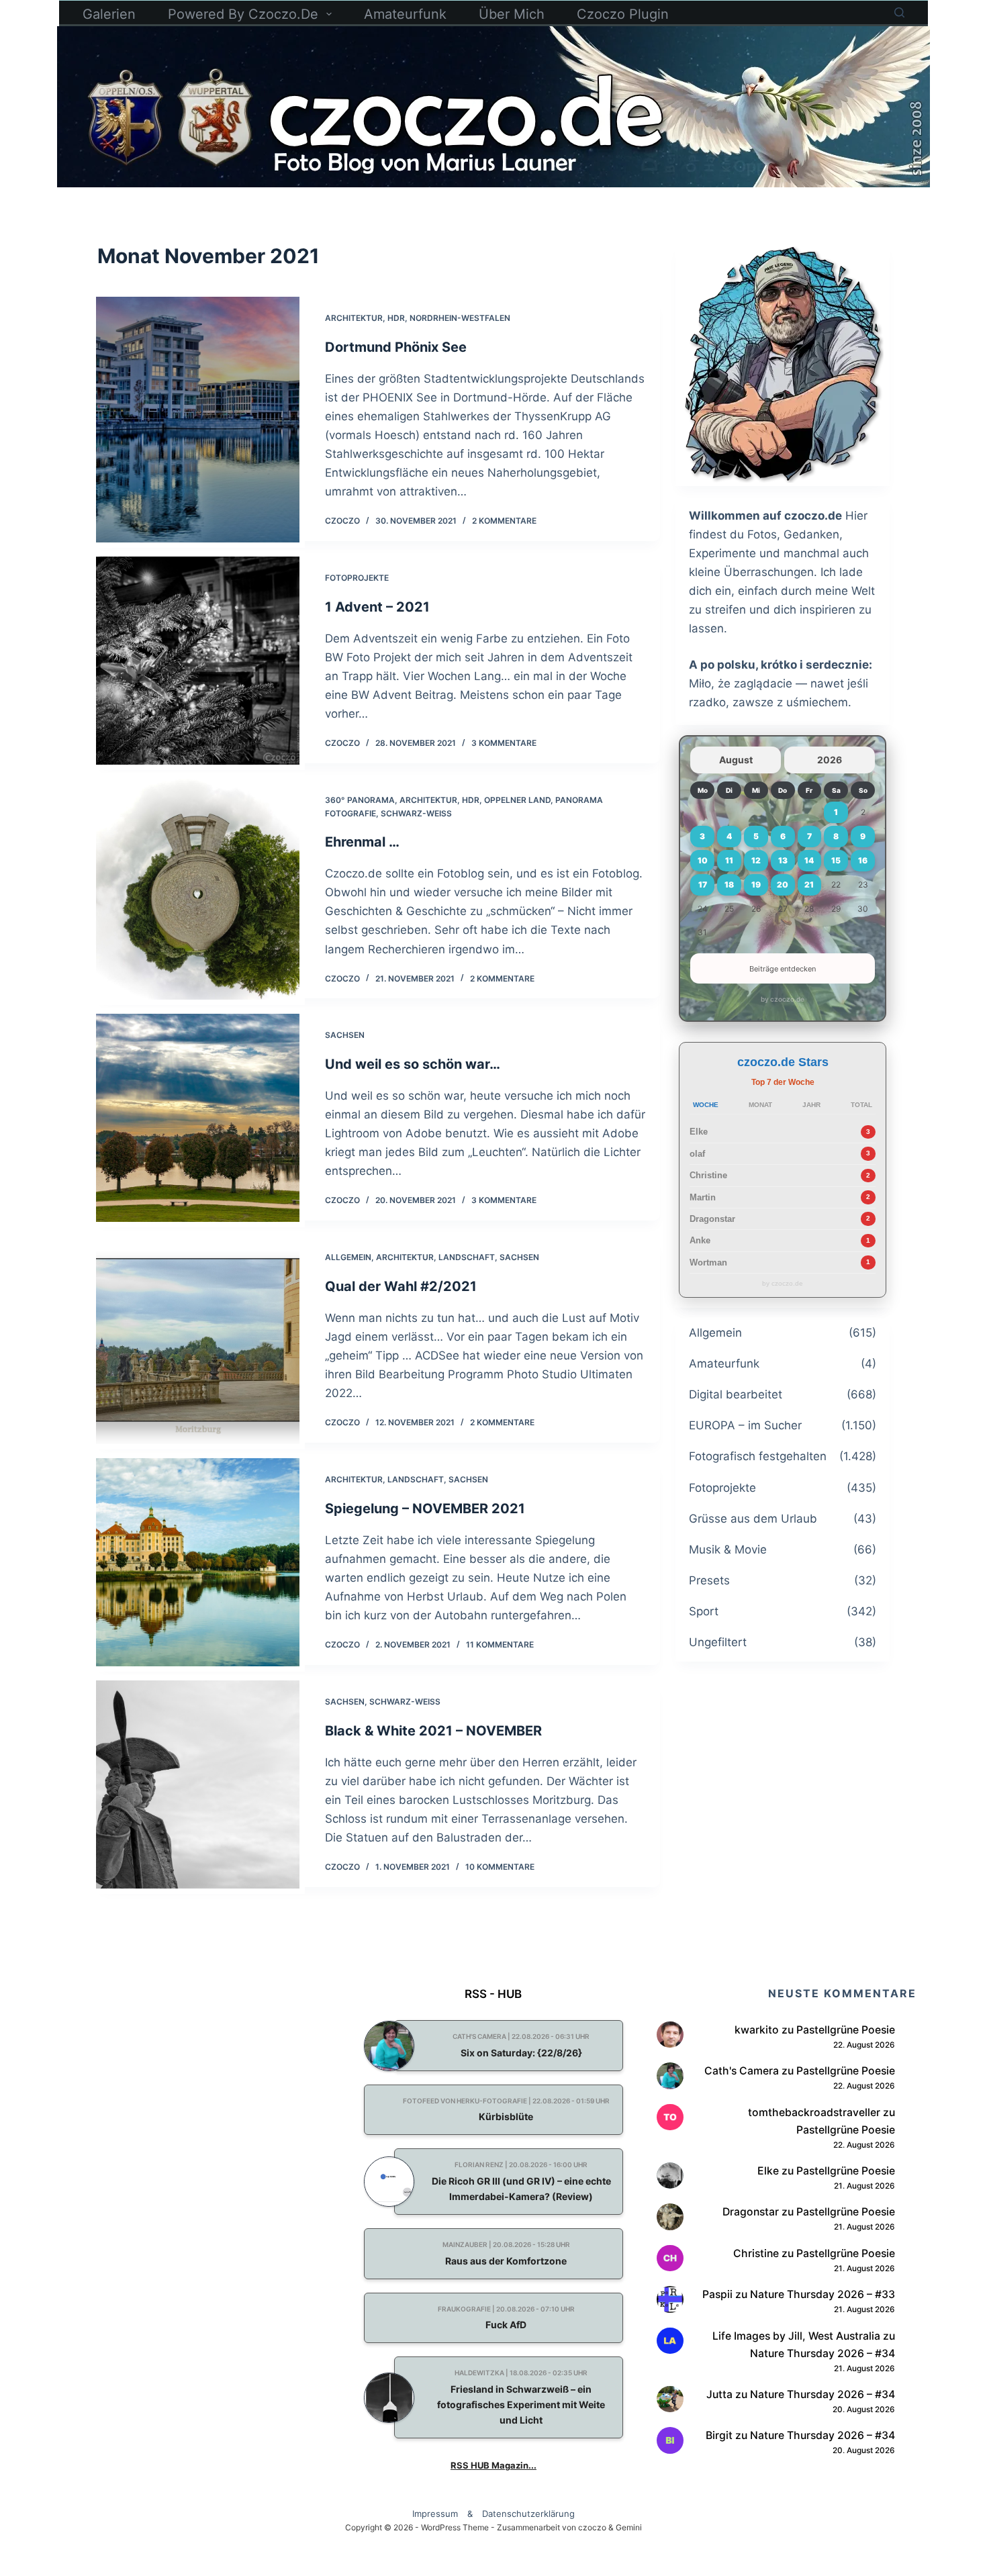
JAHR (811, 1105)
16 (863, 860)
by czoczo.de (783, 999)
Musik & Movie (728, 1549)
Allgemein (348, 1257)
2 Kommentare (504, 521)
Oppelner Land (517, 800)
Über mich (512, 14)
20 (783, 885)
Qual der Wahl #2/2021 (401, 1286)
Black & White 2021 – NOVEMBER (433, 1731)
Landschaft (467, 1257)
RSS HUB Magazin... (493, 2465)
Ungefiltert (718, 1642)
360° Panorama (360, 800)
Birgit (719, 2435)
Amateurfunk (405, 14)
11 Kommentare (500, 1644)
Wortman (708, 1262)
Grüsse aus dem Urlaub (753, 1519)
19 (756, 885)
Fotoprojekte (357, 578)
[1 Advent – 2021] (198, 661)
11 (729, 860)
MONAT (760, 1105)
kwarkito (757, 2030)
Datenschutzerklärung (528, 2514)
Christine (708, 1175)
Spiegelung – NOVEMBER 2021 (425, 1509)
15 (836, 860)
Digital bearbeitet (736, 1394)
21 (809, 885)
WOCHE (706, 1105)
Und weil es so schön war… (413, 1064)
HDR (396, 318)
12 (756, 860)
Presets (709, 1580)
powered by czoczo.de (243, 14)
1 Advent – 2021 (377, 607)
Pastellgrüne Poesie (846, 2030)
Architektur (354, 318)
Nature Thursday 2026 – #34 (822, 2353)
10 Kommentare (500, 1867)
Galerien (109, 14)
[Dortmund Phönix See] (198, 420)
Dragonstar (712, 1219)
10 (703, 860)
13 (783, 860)
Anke (700, 1240)
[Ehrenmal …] (198, 890)
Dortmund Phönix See (396, 347)
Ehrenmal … (362, 842)
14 (809, 860)
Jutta (719, 2394)
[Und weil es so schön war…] (198, 1118)
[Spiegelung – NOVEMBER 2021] (198, 1562)
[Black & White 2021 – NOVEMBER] (198, 1784)
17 (703, 885)
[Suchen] (899, 12)
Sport (704, 1611)
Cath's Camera (742, 2071)
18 (729, 885)
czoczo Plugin (623, 14)
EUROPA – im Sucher (745, 1425)
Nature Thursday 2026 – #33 (822, 2294)
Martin (703, 1197)
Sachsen (345, 1035)
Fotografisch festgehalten (758, 1456)
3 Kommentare (504, 743)
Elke (699, 1132)
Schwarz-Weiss (416, 813)
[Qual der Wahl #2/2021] (198, 1340)
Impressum (435, 2514)
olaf (697, 1154)
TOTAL (861, 1105)
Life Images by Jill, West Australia (796, 2336)
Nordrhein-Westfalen (460, 318)
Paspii (717, 2294)
